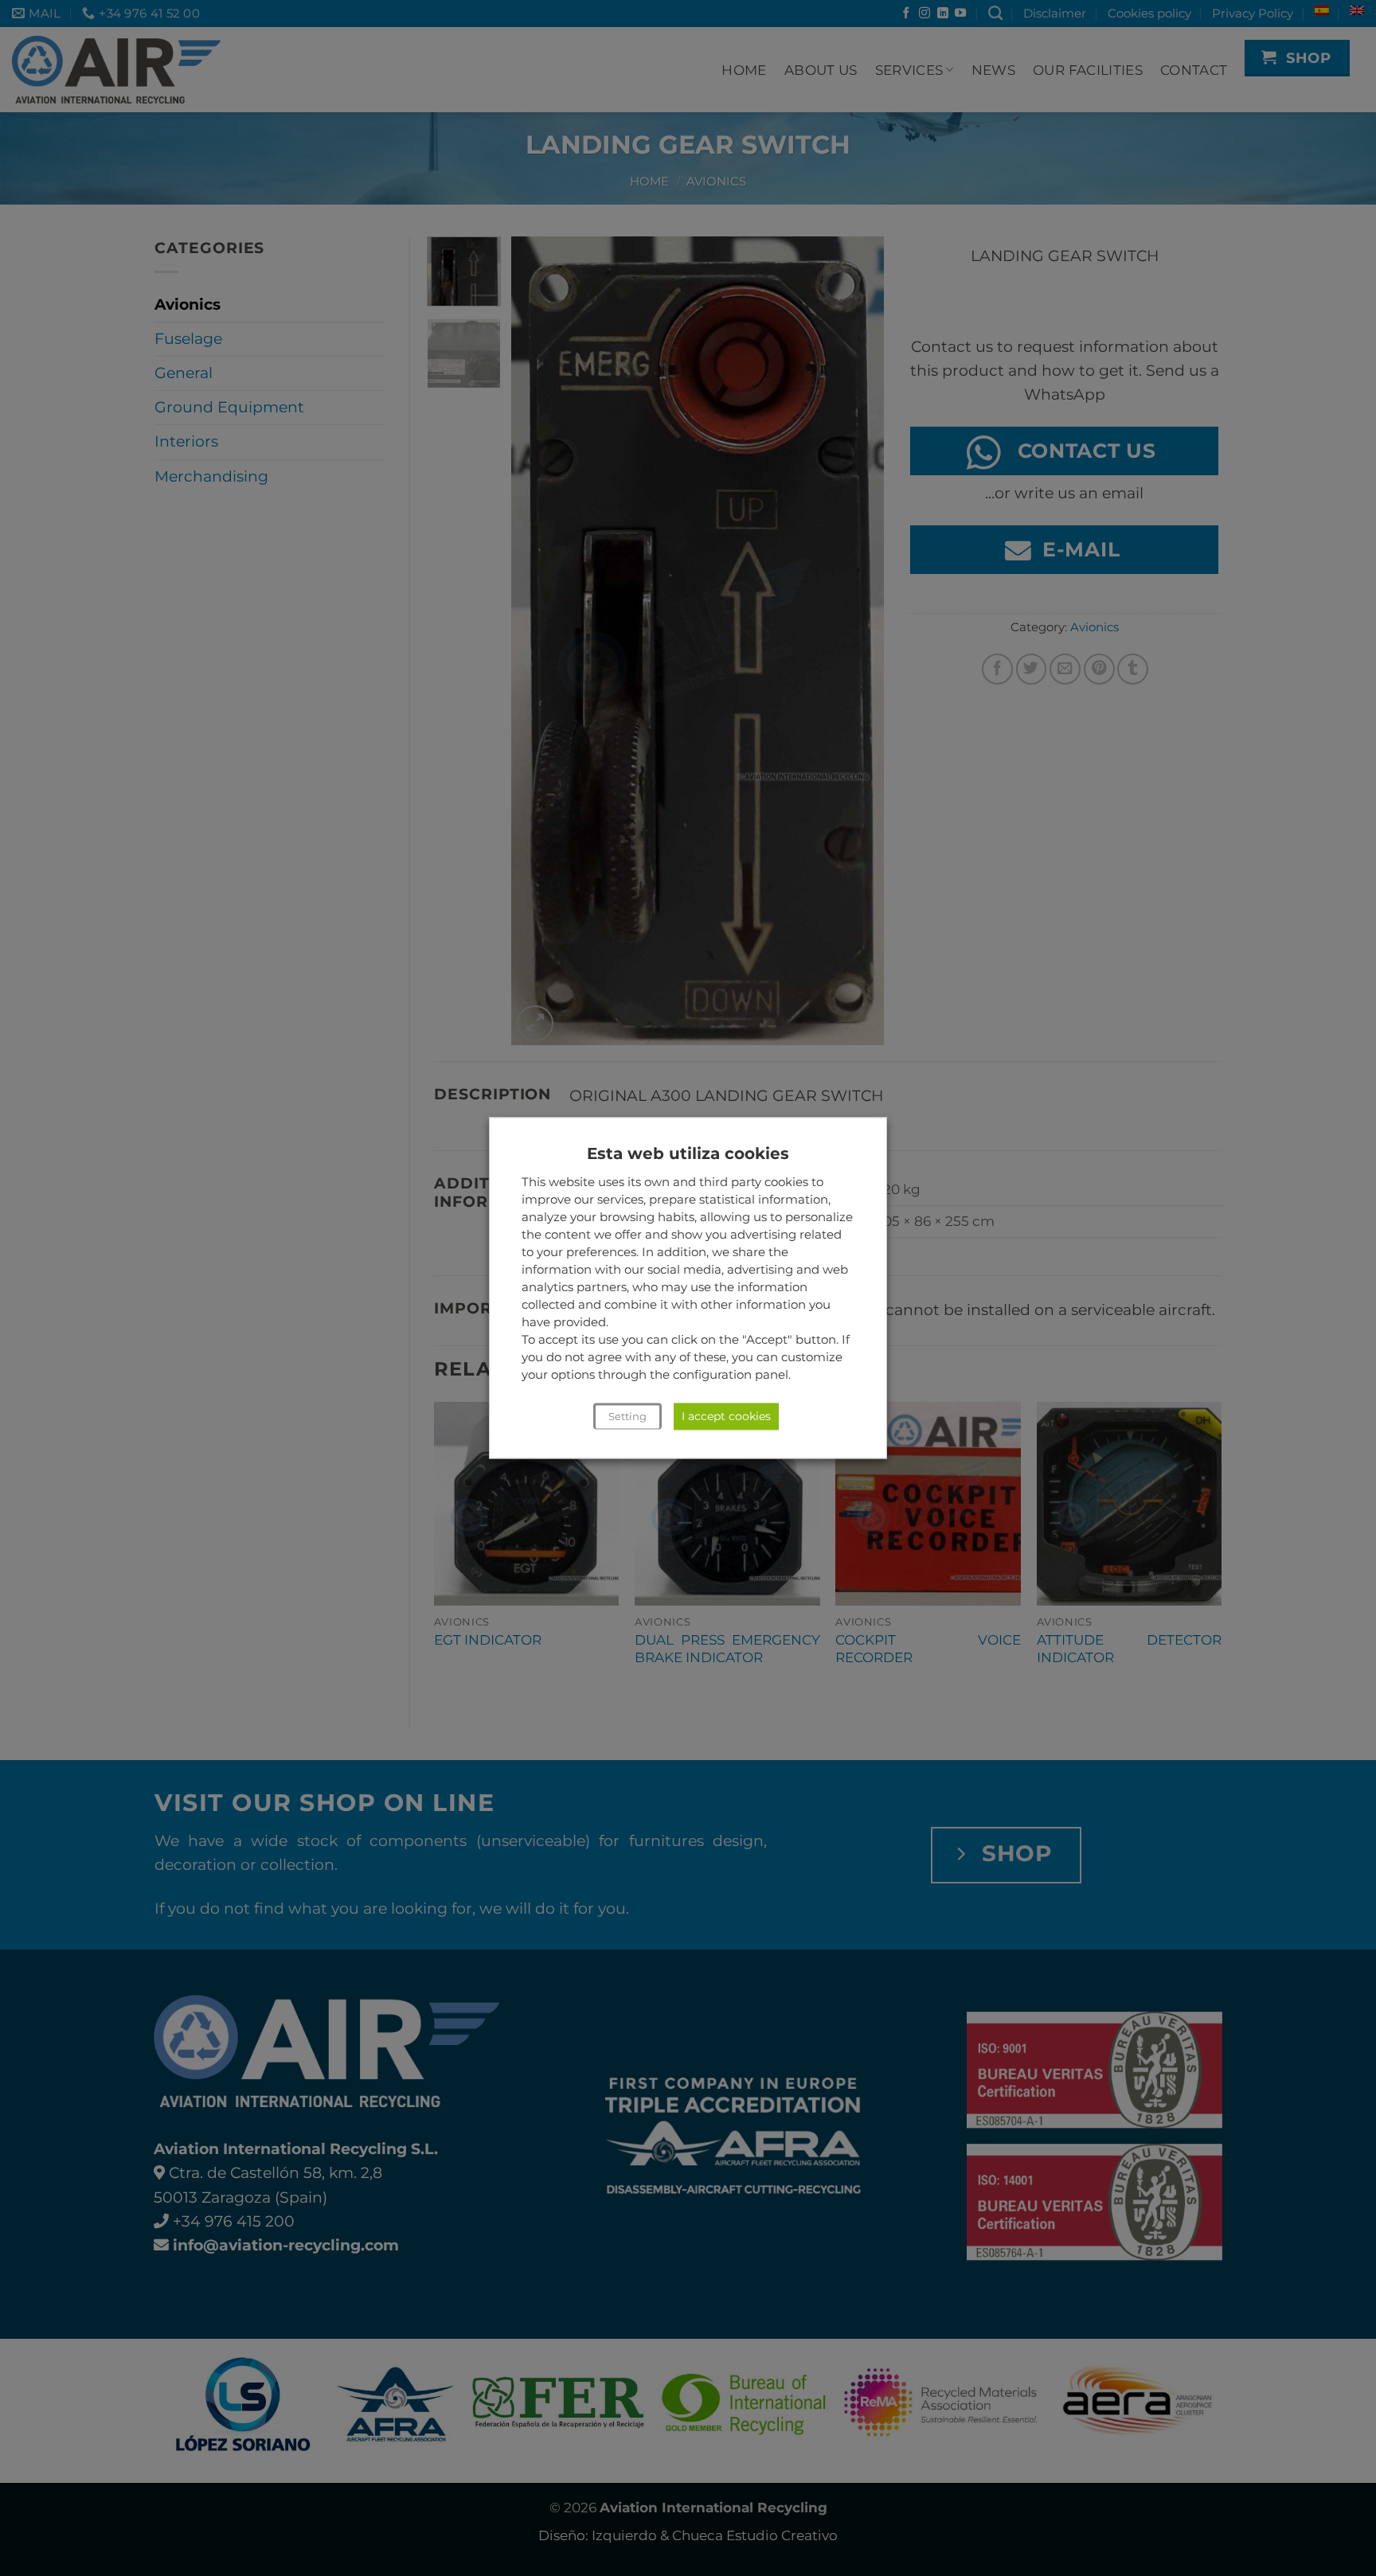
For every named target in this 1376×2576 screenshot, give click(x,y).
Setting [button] (627, 1417)
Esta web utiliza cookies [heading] (688, 1153)
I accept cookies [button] (726, 1417)
